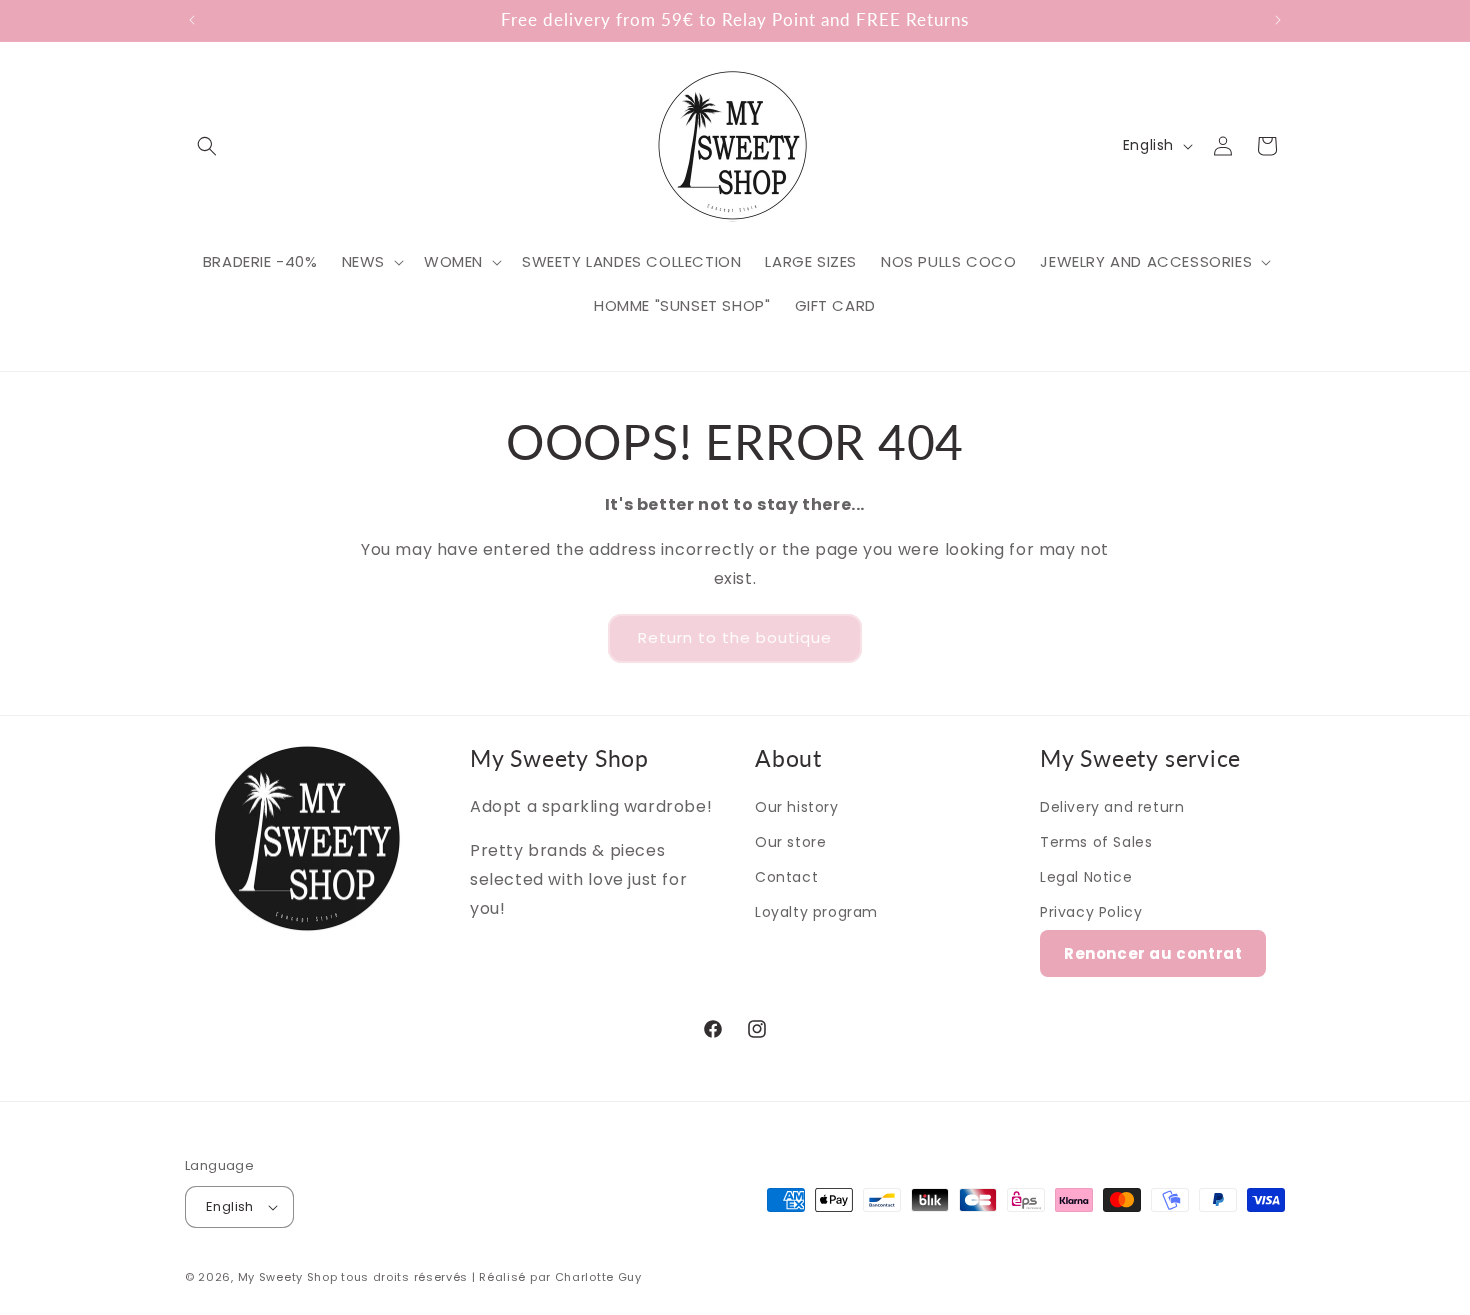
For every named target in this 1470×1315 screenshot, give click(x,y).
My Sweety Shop (288, 1277)
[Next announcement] (1278, 20)
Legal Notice (1086, 877)
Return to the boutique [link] (735, 637)
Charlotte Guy (598, 1277)
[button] (207, 146)
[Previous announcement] (192, 20)
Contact (786, 877)
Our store (790, 842)
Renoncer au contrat (1153, 953)
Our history (797, 807)
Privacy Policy (1091, 912)
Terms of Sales (1096, 842)
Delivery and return (1112, 807)
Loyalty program (816, 912)
